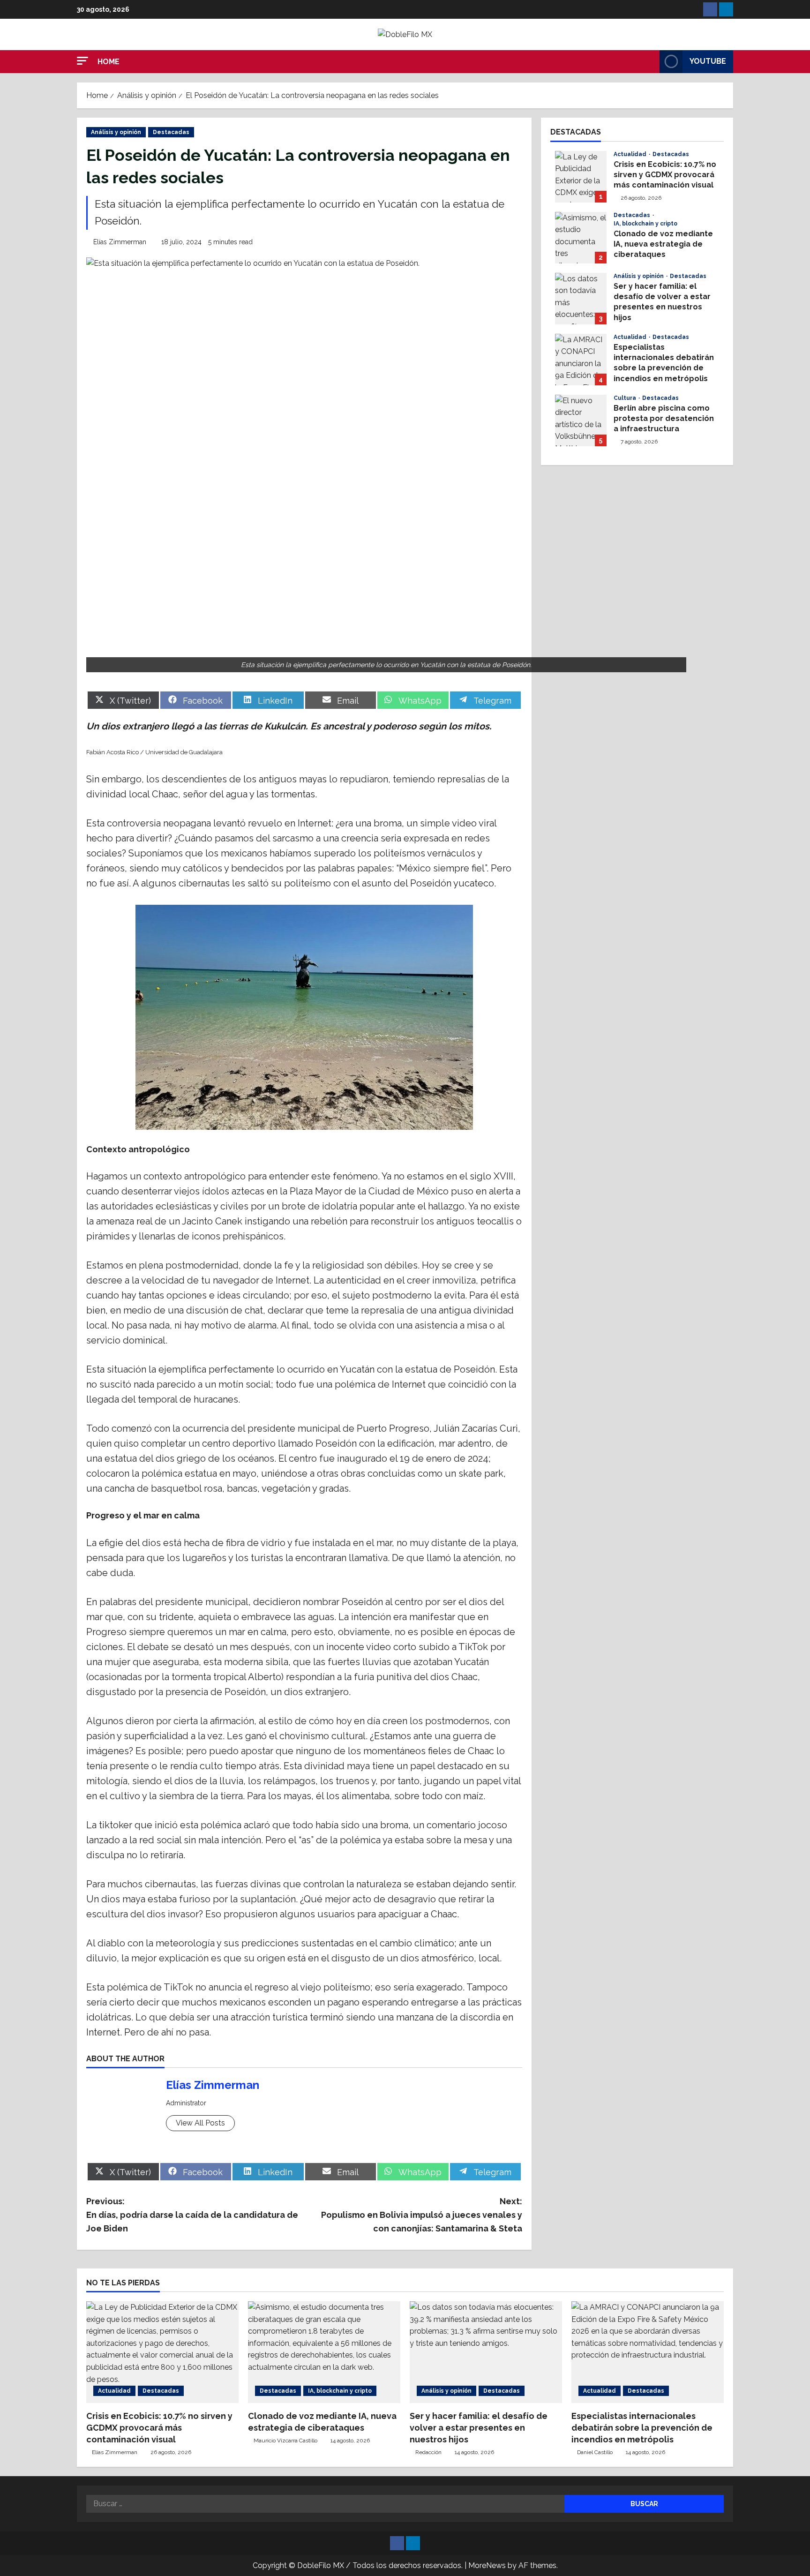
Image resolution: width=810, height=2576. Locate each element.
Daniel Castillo (595, 2452)
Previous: (192, 2215)
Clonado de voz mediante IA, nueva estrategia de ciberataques (581, 238)
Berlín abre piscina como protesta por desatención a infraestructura (581, 421)
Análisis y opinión (116, 132)
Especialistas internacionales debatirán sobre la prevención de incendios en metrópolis (581, 360)
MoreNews (487, 2565)
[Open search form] (650, 61)
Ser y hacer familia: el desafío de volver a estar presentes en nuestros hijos (581, 299)
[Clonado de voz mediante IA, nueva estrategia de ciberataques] (324, 2352)
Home (109, 62)
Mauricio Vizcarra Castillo (285, 2441)
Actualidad (631, 154)
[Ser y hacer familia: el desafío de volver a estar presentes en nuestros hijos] (486, 2352)
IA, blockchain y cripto (645, 224)
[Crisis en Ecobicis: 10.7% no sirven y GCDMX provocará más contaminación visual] (162, 2352)
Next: (422, 2215)
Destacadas (171, 132)
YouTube (708, 61)
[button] (82, 61)
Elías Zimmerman (120, 242)
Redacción (428, 2452)
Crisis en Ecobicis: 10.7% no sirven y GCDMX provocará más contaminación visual (581, 177)
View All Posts (200, 2123)
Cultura (626, 398)
